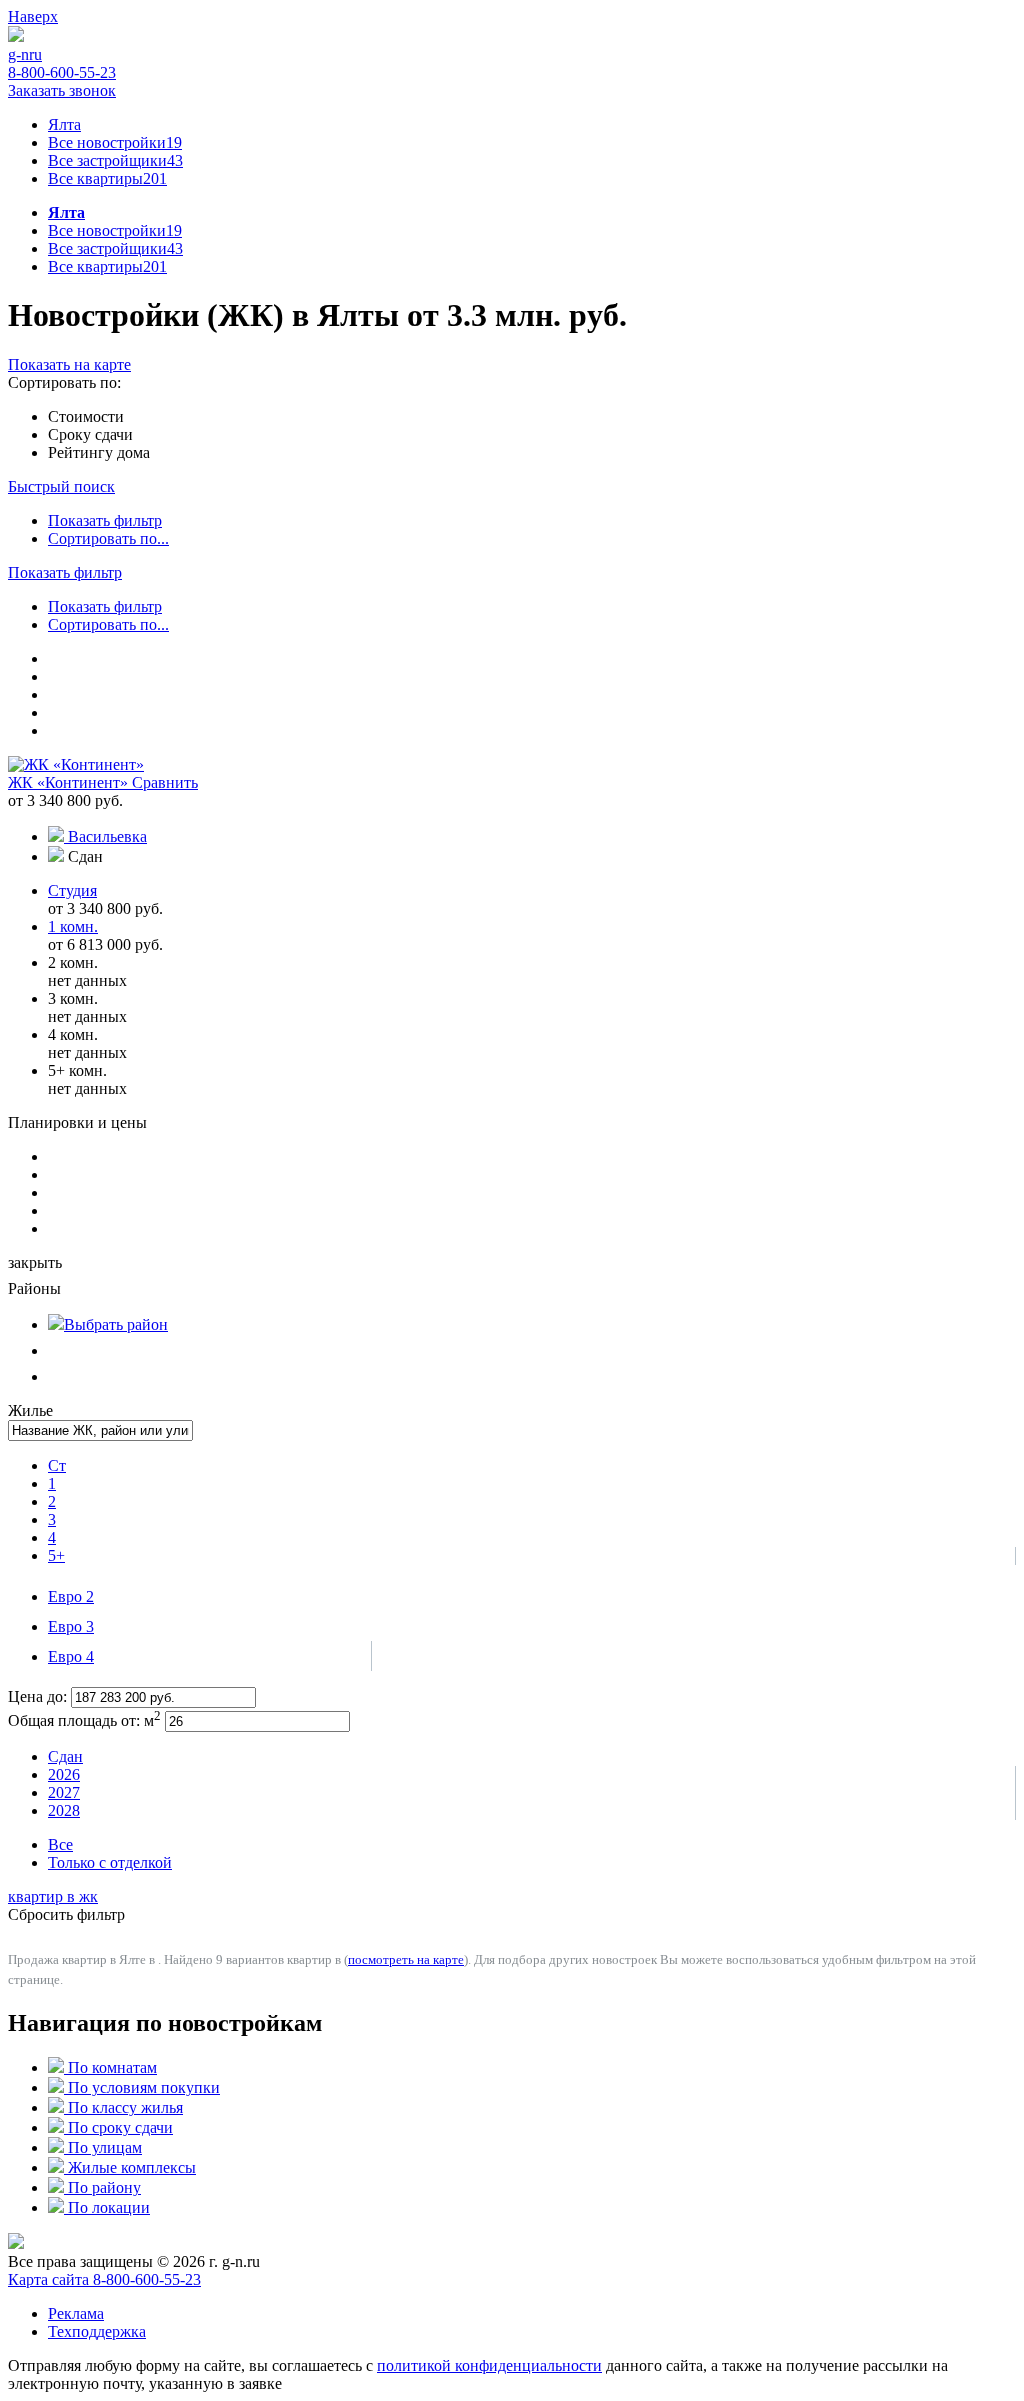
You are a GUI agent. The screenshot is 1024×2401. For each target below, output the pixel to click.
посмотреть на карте (406, 1959)
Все (60, 1844)
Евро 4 (71, 1656)
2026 (64, 1774)
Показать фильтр (105, 520)
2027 (64, 1792)
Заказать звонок (62, 90)
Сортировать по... (108, 538)
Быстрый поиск (61, 486)
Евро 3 (71, 1626)
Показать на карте (69, 364)
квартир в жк (53, 1896)
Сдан (65, 1756)
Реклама (76, 2313)
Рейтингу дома (99, 452)
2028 (64, 1810)
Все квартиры (107, 178)
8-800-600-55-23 (62, 72)
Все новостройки (115, 142)
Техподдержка (97, 2331)
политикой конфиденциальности (489, 2365)
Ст (57, 1465)
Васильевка (107, 836)
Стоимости (86, 416)
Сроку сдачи (90, 434)
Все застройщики (115, 160)
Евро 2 (71, 1596)
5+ (56, 1555)
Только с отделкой (110, 1862)
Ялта (64, 124)
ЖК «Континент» (70, 782)
